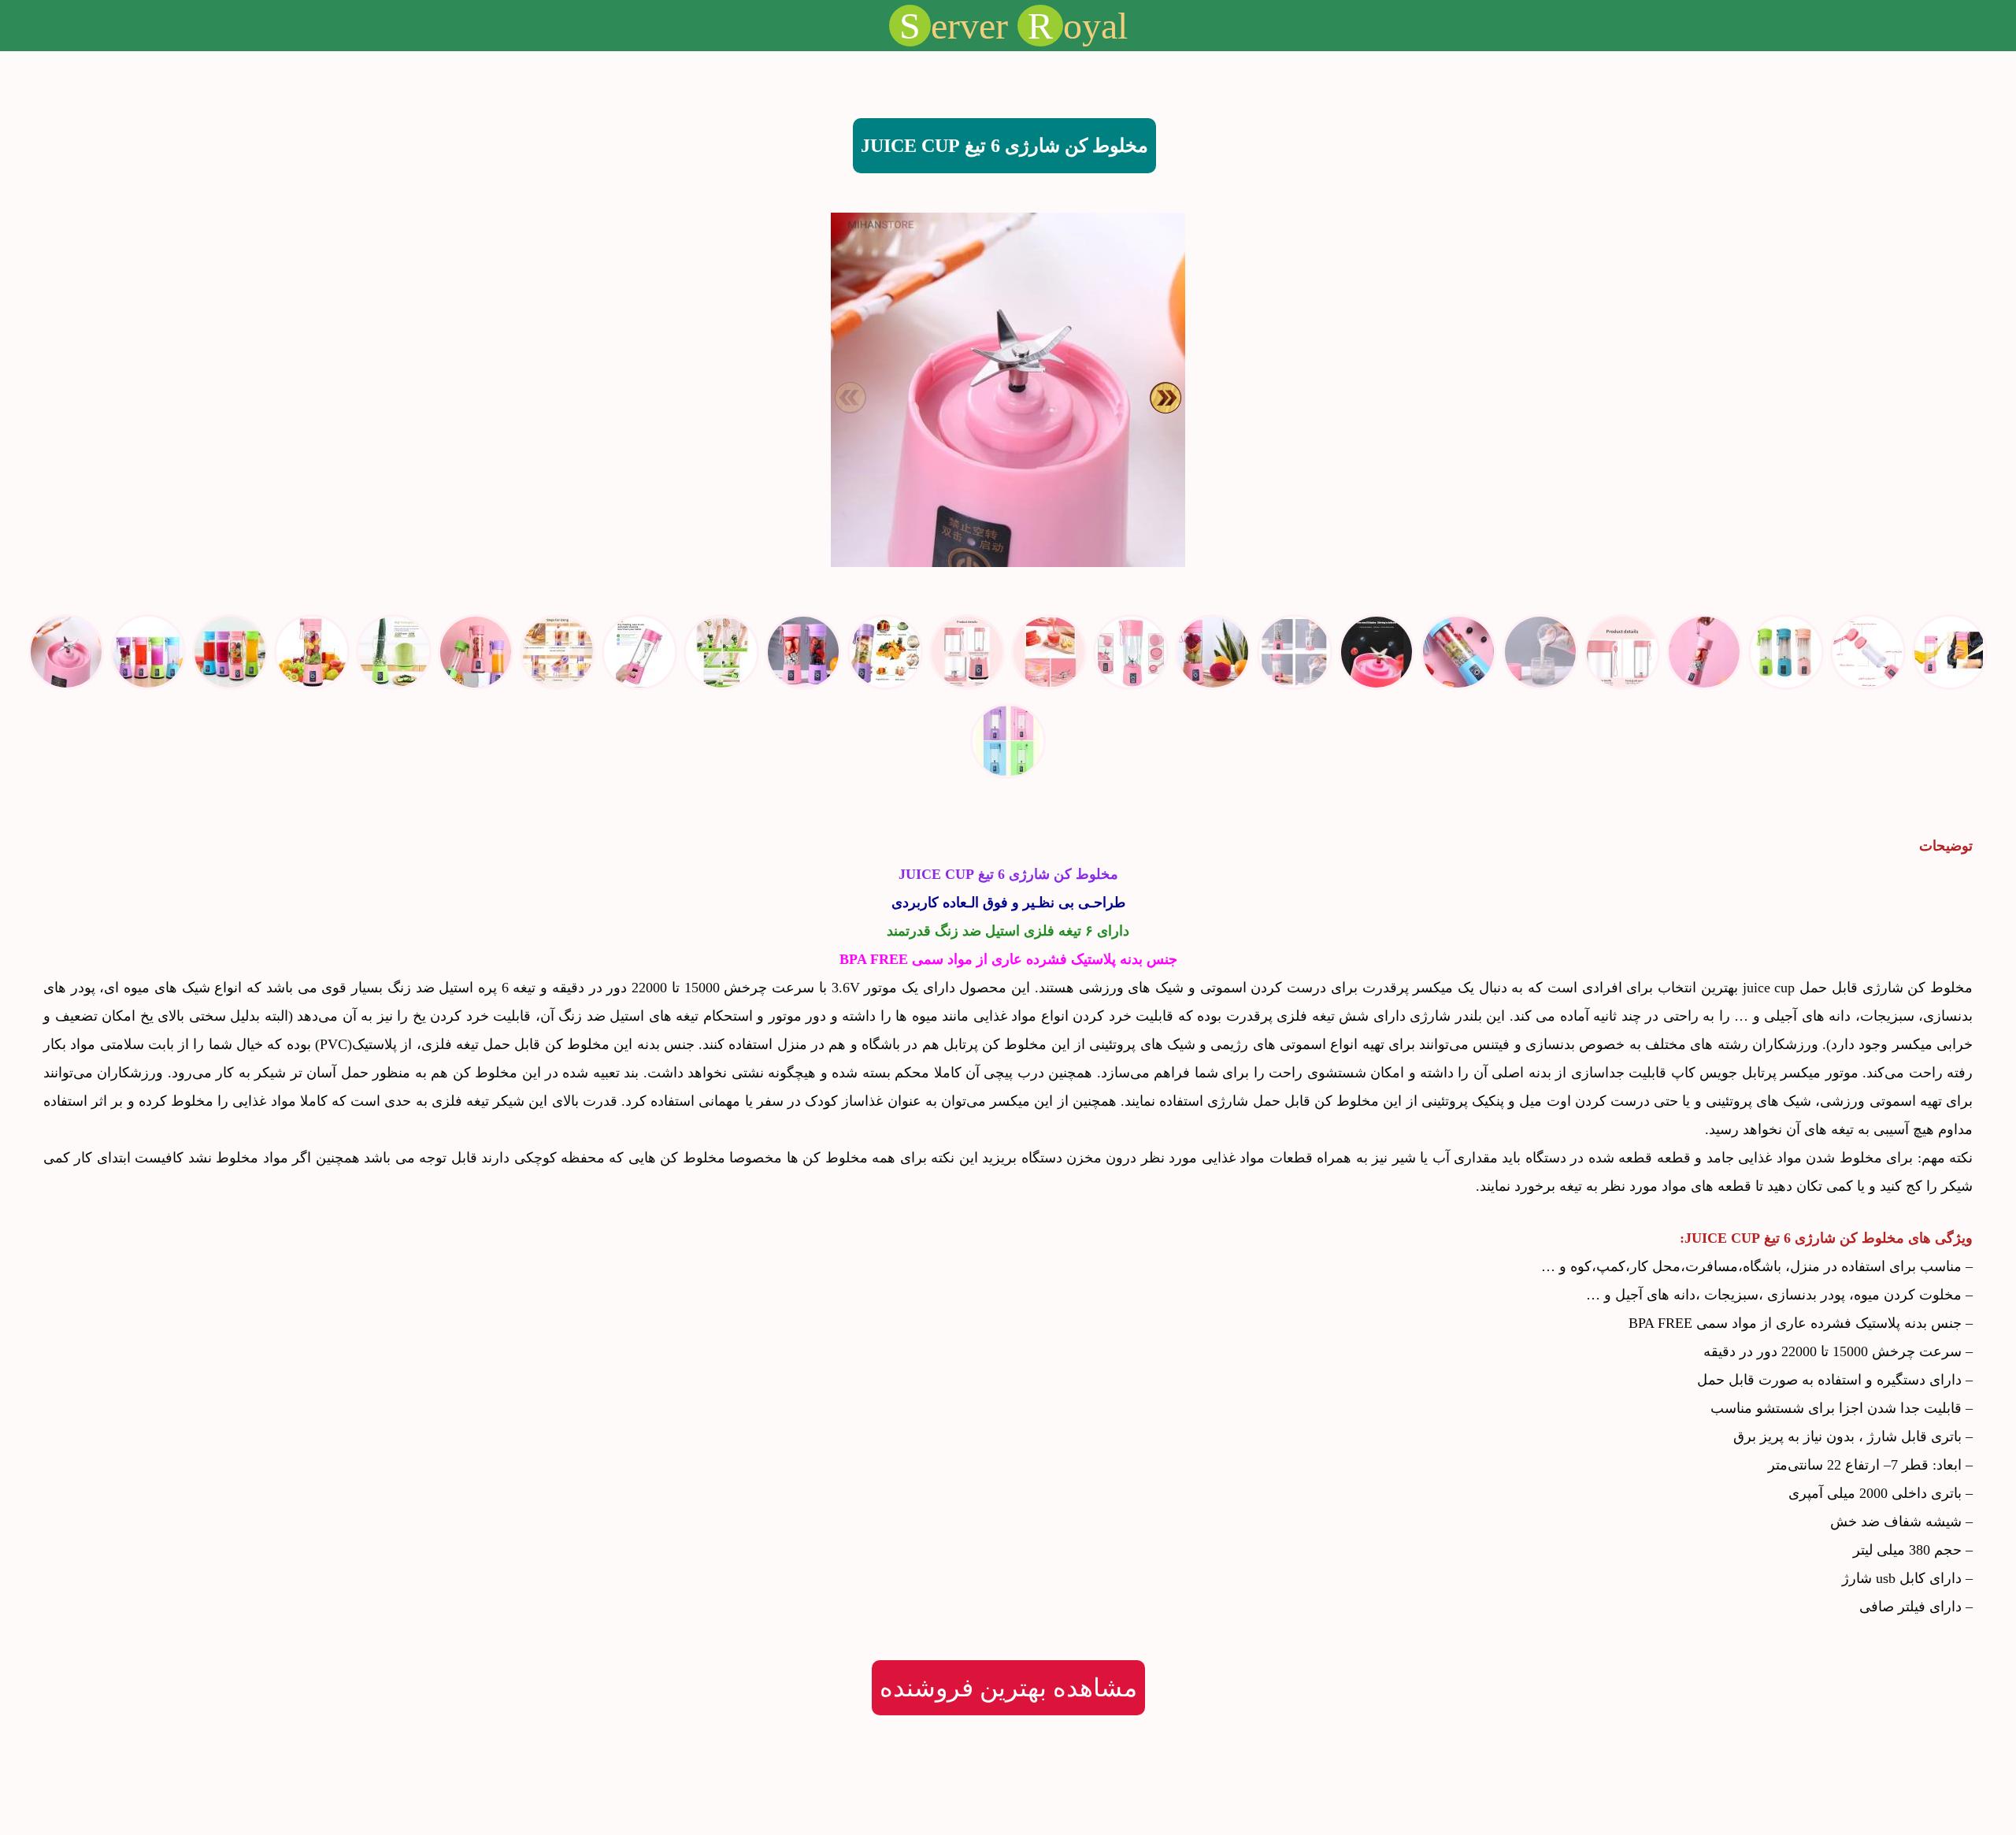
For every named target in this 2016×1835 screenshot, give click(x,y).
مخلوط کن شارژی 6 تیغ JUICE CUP (1004, 146)
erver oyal (1014, 26)
